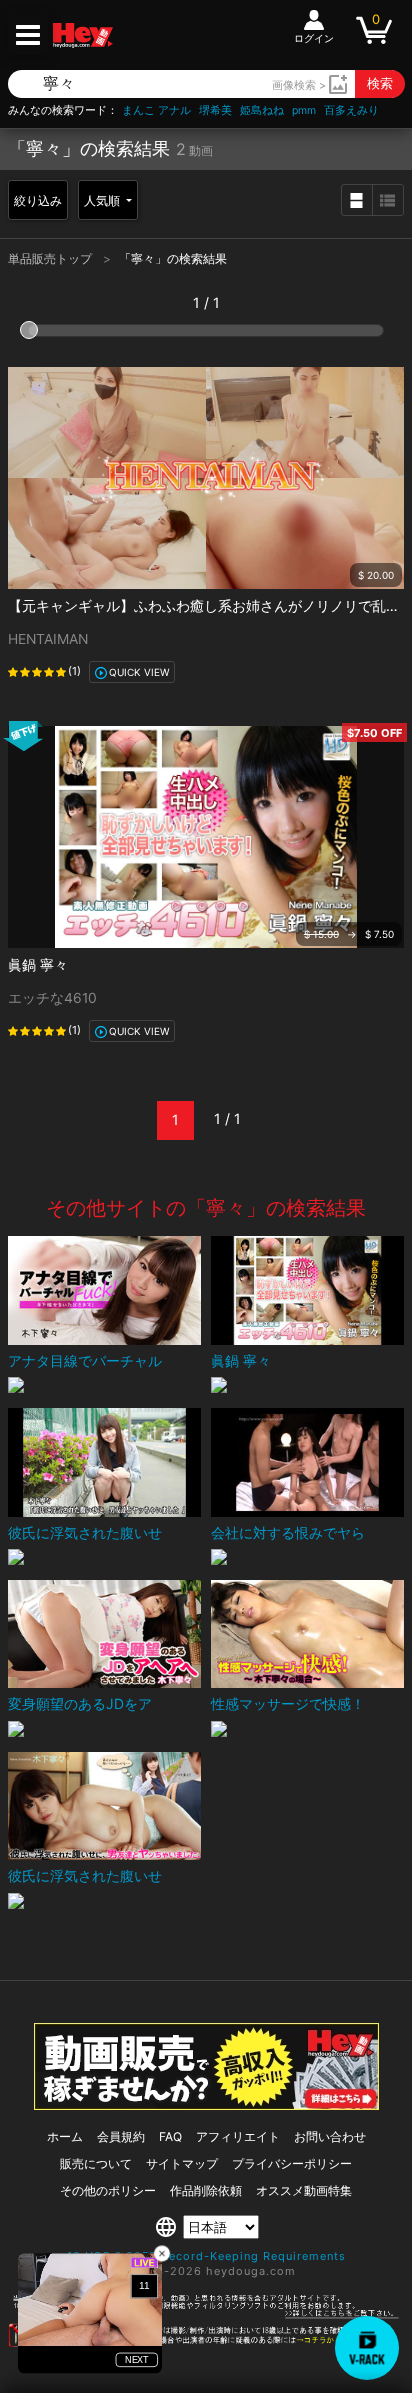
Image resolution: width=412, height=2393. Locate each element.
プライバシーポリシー (292, 2163)
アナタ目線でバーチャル (85, 1360)
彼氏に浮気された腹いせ (85, 1532)
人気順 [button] (103, 200)
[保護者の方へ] (206, 2315)
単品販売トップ (51, 258)
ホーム (65, 2136)
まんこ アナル (156, 110)
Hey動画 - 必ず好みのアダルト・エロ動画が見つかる (83, 35)
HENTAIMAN (48, 639)
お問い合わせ (330, 2136)
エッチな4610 (52, 998)
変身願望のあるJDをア (80, 1703)
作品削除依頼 (206, 2190)
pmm (304, 110)
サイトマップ (182, 2163)
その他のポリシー (108, 2190)
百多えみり (351, 110)
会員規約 (121, 2136)
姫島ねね (262, 110)
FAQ (170, 2136)
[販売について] (206, 2104)
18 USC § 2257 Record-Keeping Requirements (206, 2256)
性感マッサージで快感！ (288, 1703)
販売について (96, 2163)
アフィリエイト (238, 2136)
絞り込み (38, 200)
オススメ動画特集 (304, 2190)
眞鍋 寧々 (38, 964)
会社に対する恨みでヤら (288, 1532)
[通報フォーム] (206, 2343)
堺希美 (215, 110)
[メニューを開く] (28, 35)
